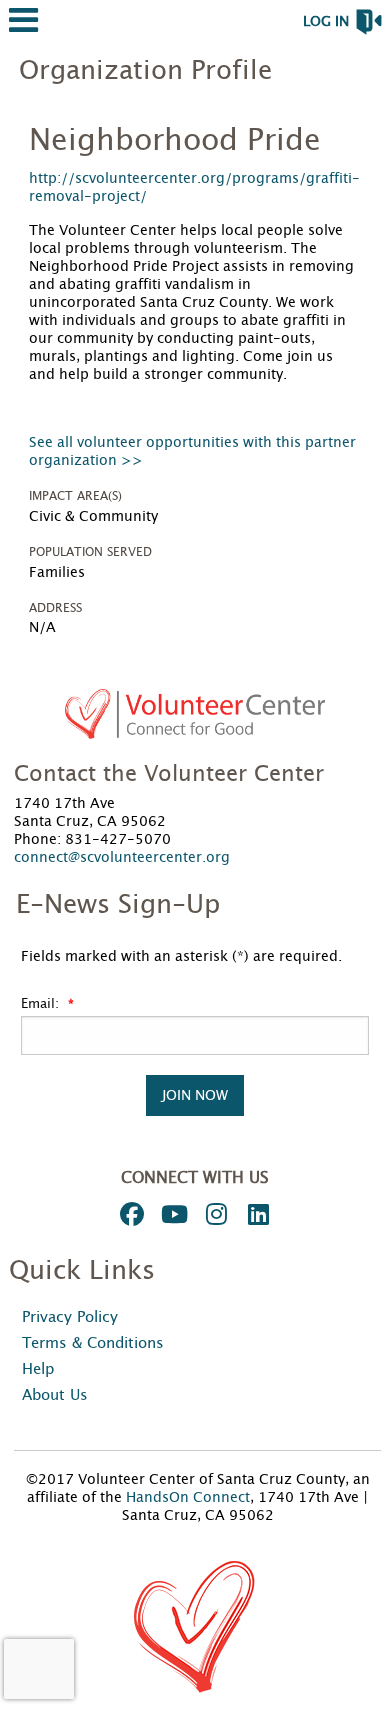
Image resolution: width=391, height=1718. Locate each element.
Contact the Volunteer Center (169, 774)
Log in (326, 22)
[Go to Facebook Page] (129, 1214)
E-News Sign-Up (118, 905)
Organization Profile (145, 71)
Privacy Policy (70, 1317)
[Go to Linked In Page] (255, 1214)
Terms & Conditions (93, 1343)
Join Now (195, 1095)
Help (38, 1369)
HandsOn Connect (188, 1498)
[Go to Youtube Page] (171, 1214)
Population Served (90, 552)
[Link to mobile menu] (24, 29)
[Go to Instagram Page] (213, 1214)
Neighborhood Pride (175, 141)
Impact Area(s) (75, 496)
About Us (55, 1395)
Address (55, 608)
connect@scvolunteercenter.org (122, 858)
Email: (42, 1004)
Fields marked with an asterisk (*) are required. (181, 957)
